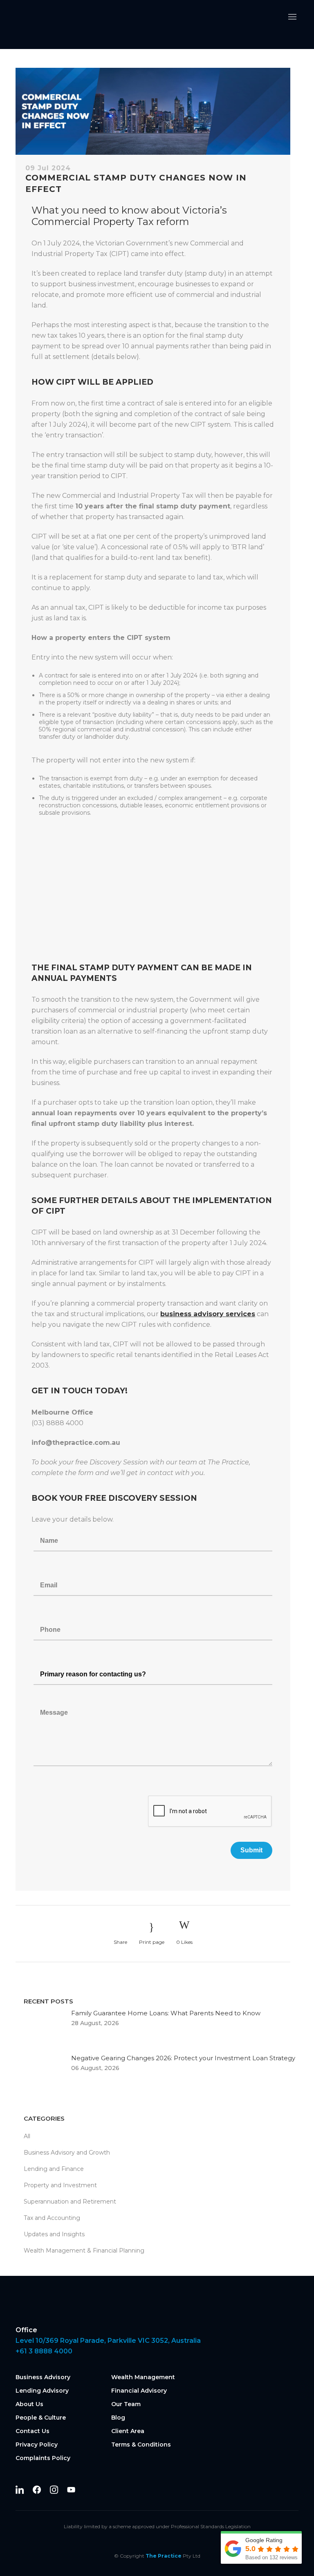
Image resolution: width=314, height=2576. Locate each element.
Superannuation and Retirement (70, 2202)
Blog (118, 2418)
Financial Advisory (139, 2391)
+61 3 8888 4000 (44, 2351)
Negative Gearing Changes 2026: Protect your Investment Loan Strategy (183, 2058)
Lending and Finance (54, 2169)
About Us (29, 2404)
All (27, 2136)
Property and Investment (60, 2185)
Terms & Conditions (141, 2445)
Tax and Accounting (52, 2218)
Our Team (126, 2404)
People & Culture (41, 2418)
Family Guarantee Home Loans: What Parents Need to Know (166, 2013)
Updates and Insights (54, 2234)
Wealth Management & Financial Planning (84, 2251)
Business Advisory (43, 2377)
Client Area (128, 2431)
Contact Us (33, 2431)
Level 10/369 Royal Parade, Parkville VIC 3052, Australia (108, 2341)
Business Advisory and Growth (67, 2153)
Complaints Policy (43, 2458)
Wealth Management (143, 2377)
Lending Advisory (42, 2391)
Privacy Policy (37, 2445)
